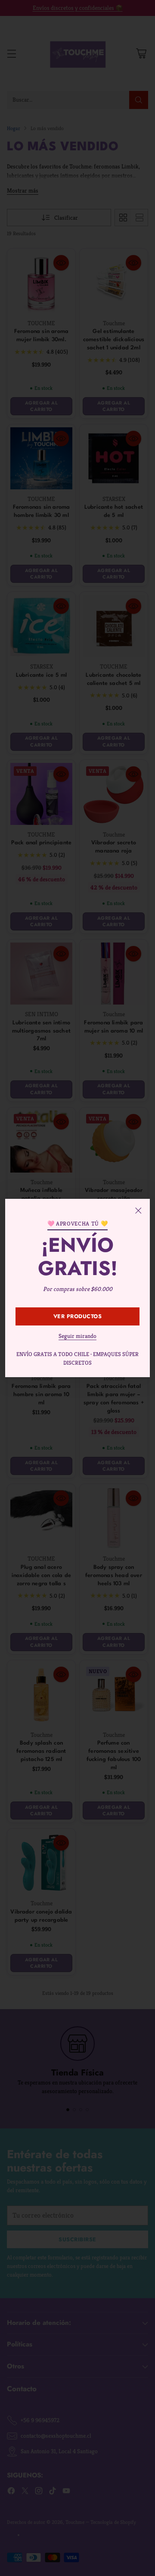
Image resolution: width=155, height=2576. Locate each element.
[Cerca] (138, 1210)
